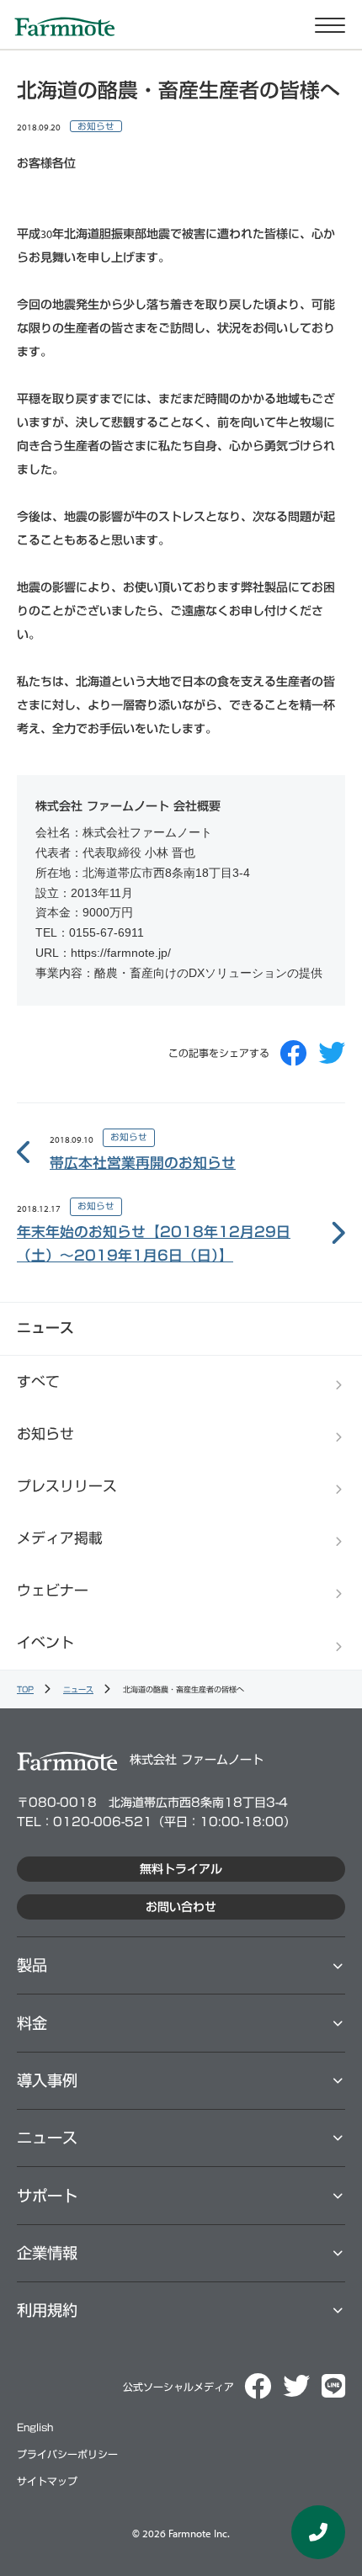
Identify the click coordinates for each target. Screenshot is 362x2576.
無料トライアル (181, 1869)
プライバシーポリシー (67, 2454)
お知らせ (96, 126)
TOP (25, 1689)
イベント (45, 1642)
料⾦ (32, 2023)
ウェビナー (53, 1590)
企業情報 (47, 2253)
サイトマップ (47, 2481)
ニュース (78, 1689)
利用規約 (47, 2310)
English (35, 2427)
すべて (38, 1381)
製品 (32, 1965)
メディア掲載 (60, 1538)
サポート (47, 2196)
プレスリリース (67, 1486)
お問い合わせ (181, 1907)
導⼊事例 (47, 2080)
